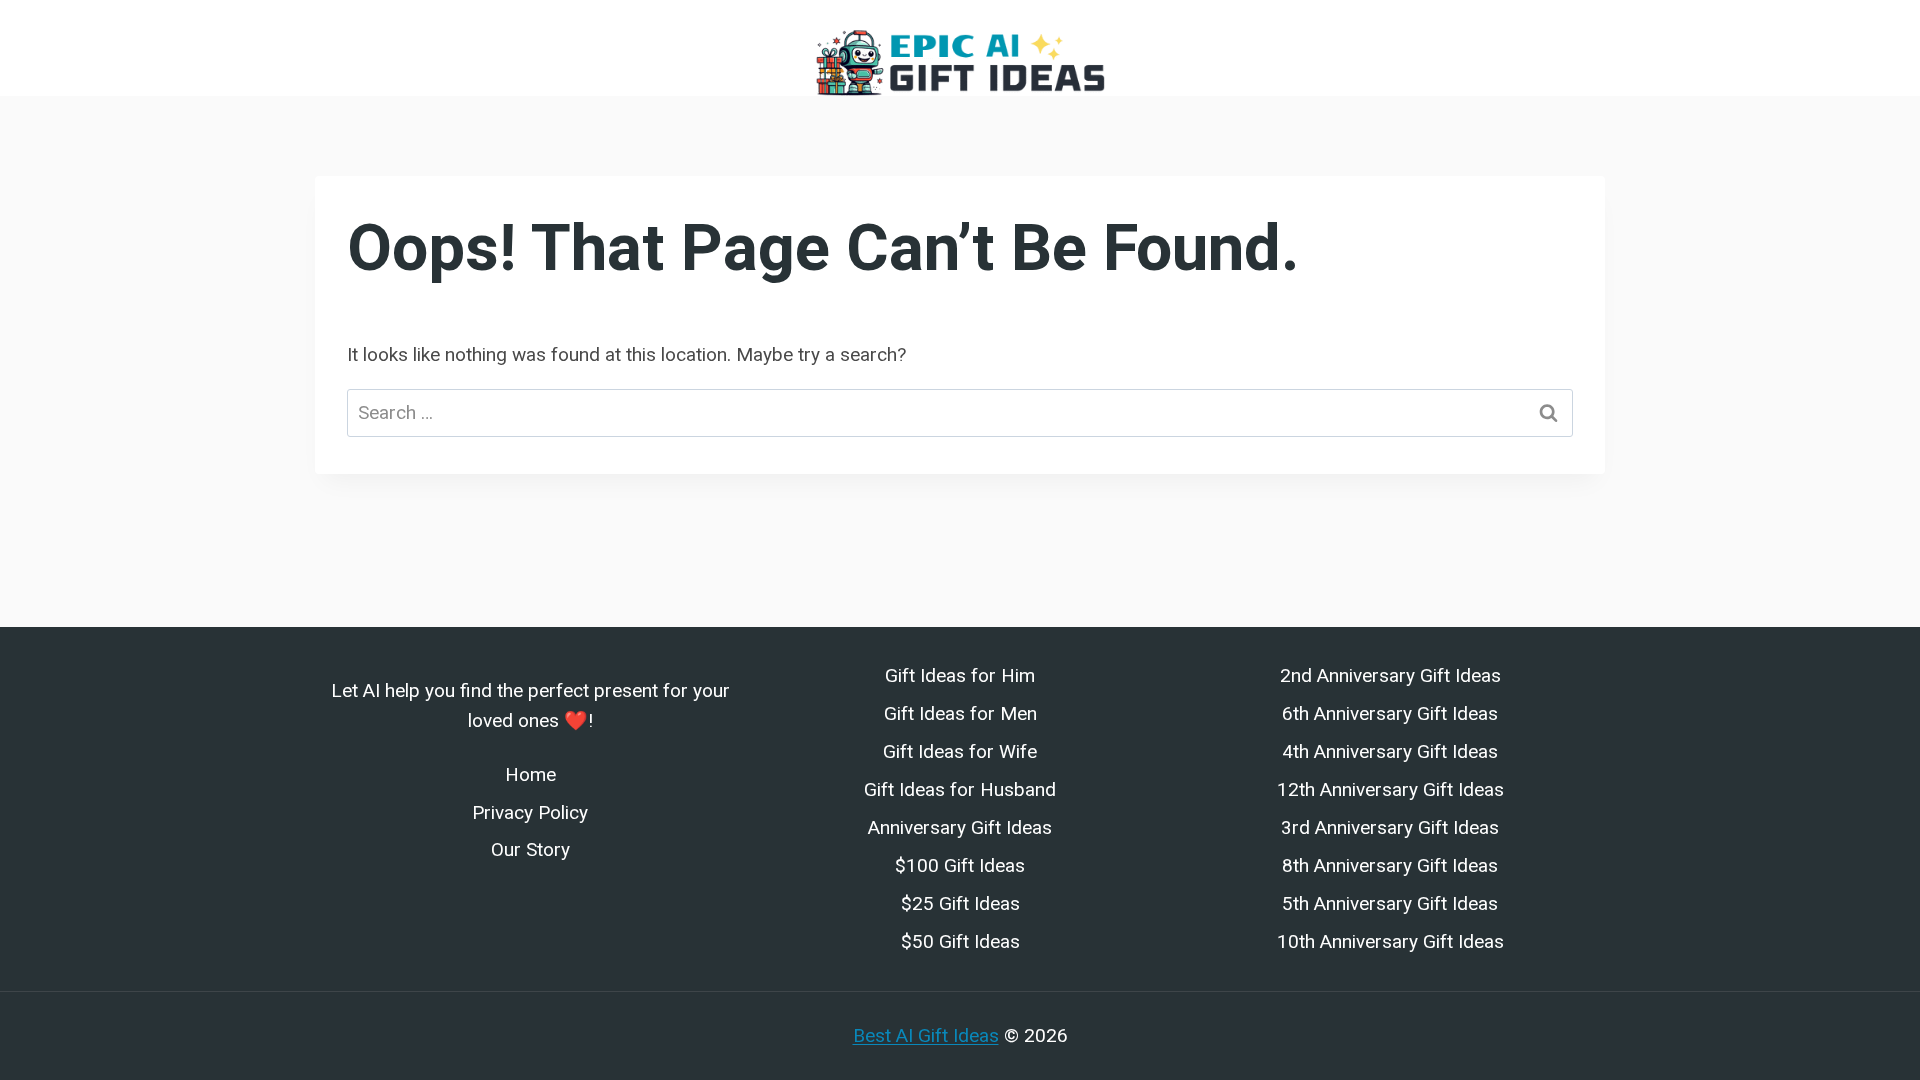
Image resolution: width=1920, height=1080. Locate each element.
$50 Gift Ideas (960, 941)
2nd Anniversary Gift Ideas (1390, 675)
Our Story (530, 849)
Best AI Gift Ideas (926, 1035)
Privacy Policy (530, 812)
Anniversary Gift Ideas (960, 827)
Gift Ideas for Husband (960, 789)
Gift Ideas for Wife (960, 751)
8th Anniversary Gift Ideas (1390, 865)
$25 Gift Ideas (960, 903)
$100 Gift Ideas (960, 865)
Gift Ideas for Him (960, 675)
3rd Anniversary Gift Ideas (1390, 827)
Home (530, 774)
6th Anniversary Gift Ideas (1390, 713)
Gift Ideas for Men (960, 713)
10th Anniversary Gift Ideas (1390, 941)
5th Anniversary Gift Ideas (1390, 903)
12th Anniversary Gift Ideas (1390, 789)
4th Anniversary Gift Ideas (1390, 751)
